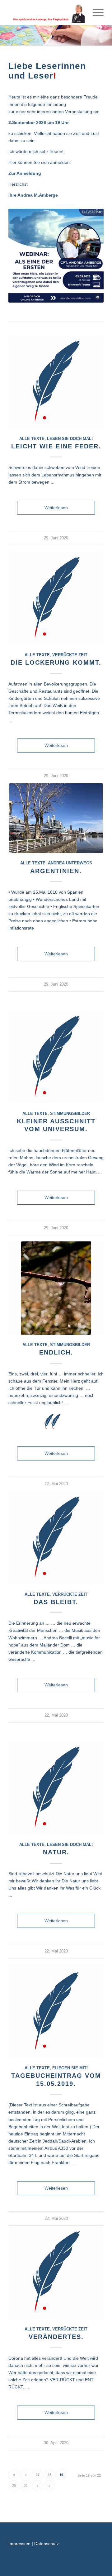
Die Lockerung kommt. (56, 662)
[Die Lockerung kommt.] (56, 598)
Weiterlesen (56, 508)
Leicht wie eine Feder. (56, 446)
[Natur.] (56, 1788)
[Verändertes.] (56, 2273)
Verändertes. (56, 2337)
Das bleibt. (56, 1602)
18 (49, 2475)
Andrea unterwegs (70, 863)
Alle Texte (32, 439)
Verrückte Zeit (70, 655)
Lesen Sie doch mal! (70, 439)
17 (38, 2475)
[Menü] (95, 12)
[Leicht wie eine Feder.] (56, 382)
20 (14, 2486)
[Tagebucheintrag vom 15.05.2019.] (56, 2011)
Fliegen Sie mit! (70, 2068)
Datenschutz (47, 2544)
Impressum (19, 2544)
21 (26, 2486)
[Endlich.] (56, 1288)
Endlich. (56, 1352)
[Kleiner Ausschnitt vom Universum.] (56, 1057)
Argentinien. (56, 871)
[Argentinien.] (56, 818)
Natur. (56, 1852)
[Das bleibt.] (56, 1538)
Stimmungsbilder (70, 1114)
